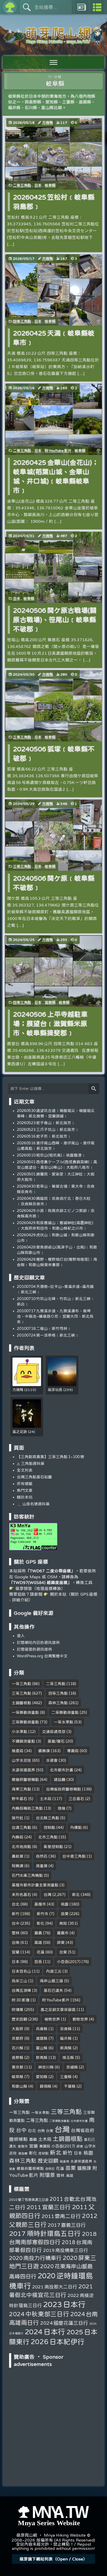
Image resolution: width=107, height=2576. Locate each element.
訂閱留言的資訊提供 (34, 1649)
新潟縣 (66, 2048)
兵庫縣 (42, 2029)
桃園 (65, 1904)
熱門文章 (25, 1490)
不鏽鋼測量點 (23, 1741)
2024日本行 (45, 2332)
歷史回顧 (19, 2019)
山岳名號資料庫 (35, 1504)
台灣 (48, 1894)
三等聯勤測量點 (25, 1722)
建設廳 (60, 1779)
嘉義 (38, 1933)
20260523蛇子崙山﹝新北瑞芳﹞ (46, 1123)
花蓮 (41, 1952)
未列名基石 (21, 1894)
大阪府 (18, 2029)
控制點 (49, 1827)
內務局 (18, 1837)
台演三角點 (21, 1827)
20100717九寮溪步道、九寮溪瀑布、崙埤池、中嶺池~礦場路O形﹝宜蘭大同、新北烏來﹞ (55, 1316)
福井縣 (66, 2038)
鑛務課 (44, 1751)
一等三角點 (21, 1684)
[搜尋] (94, 1089)
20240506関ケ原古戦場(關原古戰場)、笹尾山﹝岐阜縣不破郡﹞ (55, 620)
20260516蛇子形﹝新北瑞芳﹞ (44, 1136)
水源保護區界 (23, 1770)
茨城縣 (72, 2067)
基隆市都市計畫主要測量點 (35, 1885)
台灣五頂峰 (21, 1990)
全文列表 (25, 1470)
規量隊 (42, 1866)
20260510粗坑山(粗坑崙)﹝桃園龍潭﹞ (51, 1155)
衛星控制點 (53, 1847)
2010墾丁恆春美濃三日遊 (29, 2200)
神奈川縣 (46, 2067)
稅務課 (18, 1866)
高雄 (38, 1942)
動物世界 (80, 2019)
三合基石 (76, 1799)
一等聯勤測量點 (25, 1712)
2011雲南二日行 (61, 2216)
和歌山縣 (19, 2086)
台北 (16, 1904)
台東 (63, 1952)
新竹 (16, 1914)
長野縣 (18, 2057)
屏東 (61, 1942)
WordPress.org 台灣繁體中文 (42, 1656)
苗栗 (65, 1914)
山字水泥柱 (21, 1760)
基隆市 (40, 1904)
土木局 (46, 1799)
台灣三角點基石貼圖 (34, 1477)
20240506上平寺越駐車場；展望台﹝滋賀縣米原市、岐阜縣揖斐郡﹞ (50, 1023)
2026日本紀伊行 (57, 2342)
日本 (38, 185)
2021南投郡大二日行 (55, 2287)
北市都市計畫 (62, 1770)
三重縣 (66, 2077)
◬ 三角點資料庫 (31, 1463)
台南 (16, 1942)
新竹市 (42, 1914)
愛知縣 (42, 2077)
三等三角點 (22, 737)
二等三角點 (22, 185)
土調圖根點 (21, 1703)
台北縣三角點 (48, 1818)
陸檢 (62, 1808)
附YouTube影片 (58, 451)
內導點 (76, 1827)
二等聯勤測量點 (65, 1712)
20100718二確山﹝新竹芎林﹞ (44, 1328)
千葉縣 (70, 2086)
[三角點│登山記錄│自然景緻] (53, 42)
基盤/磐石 (56, 1741)
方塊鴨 (48, 123)
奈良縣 (66, 2029)
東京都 (18, 2067)
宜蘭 (16, 1952)
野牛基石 (19, 1799)
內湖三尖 (54, 1971)
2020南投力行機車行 (35, 2258)
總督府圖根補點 (25, 1779)
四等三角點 (22, 321)
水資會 (52, 1760)
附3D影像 (21, 2000)
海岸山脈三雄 (51, 1981)
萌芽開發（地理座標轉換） (40, 1588)
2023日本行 (64, 2304)
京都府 (18, 2038)
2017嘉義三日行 (67, 2225)
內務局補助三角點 (27, 1808)
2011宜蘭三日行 (49, 2207)
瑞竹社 (18, 1818)
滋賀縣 (50, 1002)
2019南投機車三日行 (65, 2250)
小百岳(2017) (69, 1962)
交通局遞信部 (54, 1732)
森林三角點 (58, 1703)
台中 (16, 1923)
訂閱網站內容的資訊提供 (38, 1642)
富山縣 (42, 2048)
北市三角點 (48, 1837)
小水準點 (19, 1732)
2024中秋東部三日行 (39, 2314)
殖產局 (18, 1751)
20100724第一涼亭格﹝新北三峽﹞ (48, 1335)
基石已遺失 (53, 1990)
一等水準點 (63, 1722)
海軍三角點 (21, 1789)
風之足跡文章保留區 (58, 2010)
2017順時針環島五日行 (45, 2233)
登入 (21, 1636)
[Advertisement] (53, 2403)
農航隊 (18, 1856)
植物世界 (52, 2019)
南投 (63, 1923)
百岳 (38, 1962)
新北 (76, 1894)
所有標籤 (25, 1484)
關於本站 (25, 1497)
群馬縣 (42, 2057)
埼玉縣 (68, 2057)
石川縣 (18, 2048)
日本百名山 (21, 1971)
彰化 (41, 1923)
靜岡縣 (46, 2086)
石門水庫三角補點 (27, 1875)
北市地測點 (21, 1847)
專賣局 (73, 1751)
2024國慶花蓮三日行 (64, 2323)
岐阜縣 (50, 185)
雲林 (16, 1933)
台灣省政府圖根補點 (63, 1789)
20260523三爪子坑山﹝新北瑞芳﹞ (48, 1129)
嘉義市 (63, 1933)
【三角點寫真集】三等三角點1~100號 (51, 1457)
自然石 (42, 1856)
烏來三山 (19, 1981)
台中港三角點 (74, 1856)
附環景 (18, 2010)
